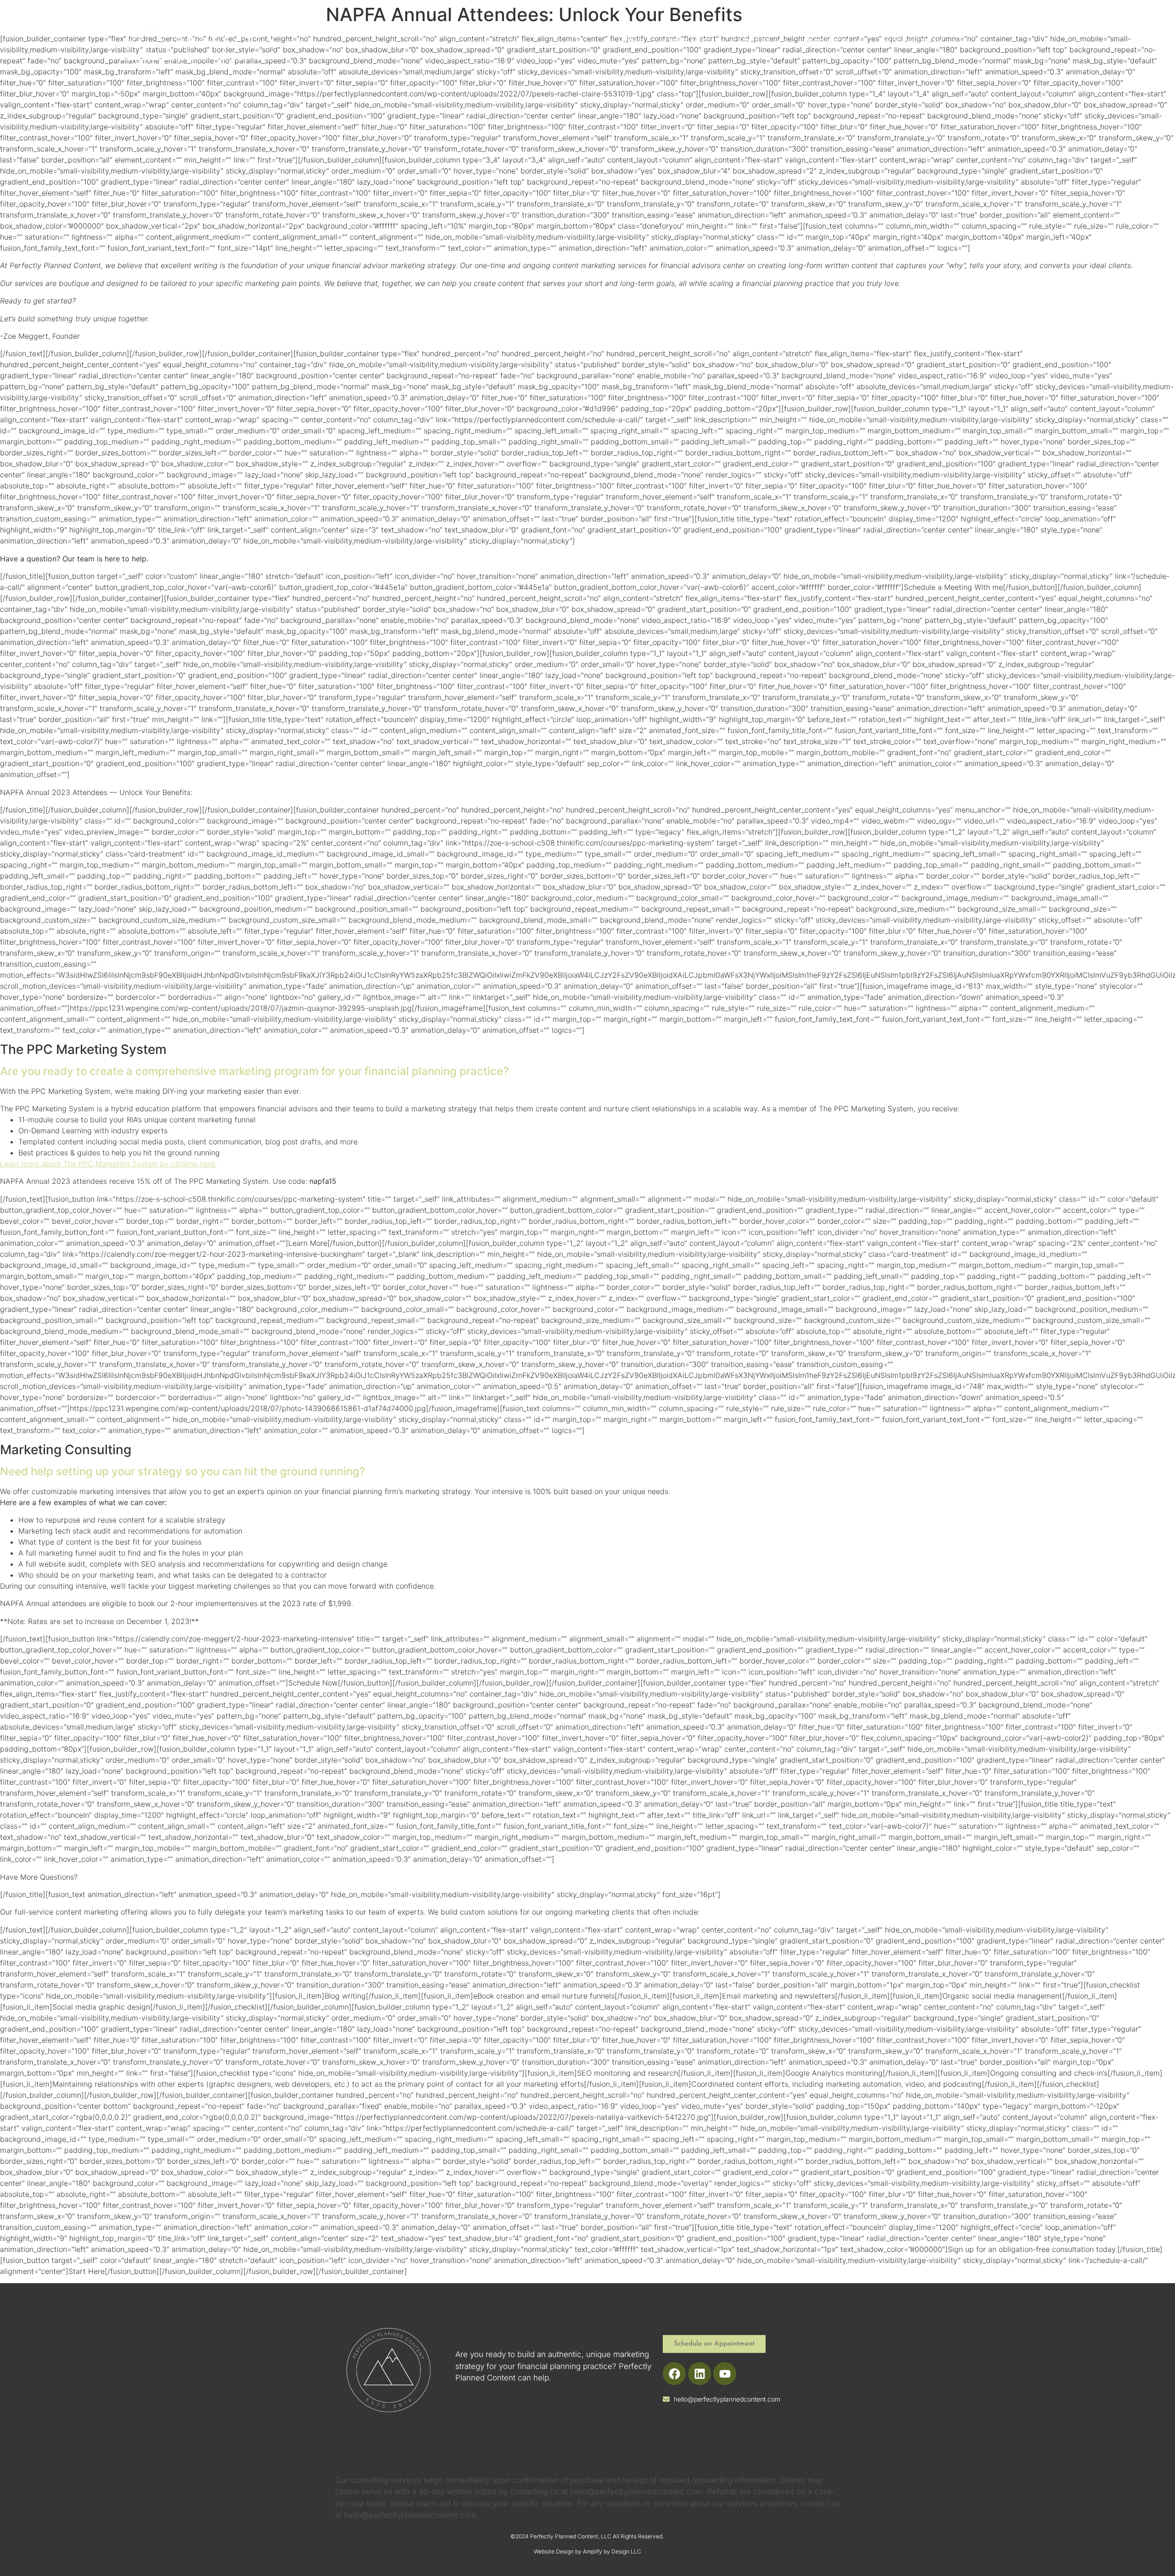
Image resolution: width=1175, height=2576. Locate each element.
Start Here (688, 41)
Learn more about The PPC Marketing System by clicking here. (108, 1164)
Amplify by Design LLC (612, 2551)
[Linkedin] (699, 2374)
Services (752, 41)
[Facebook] (674, 2374)
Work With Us (914, 41)
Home (631, 41)
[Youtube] (725, 2374)
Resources (827, 41)
